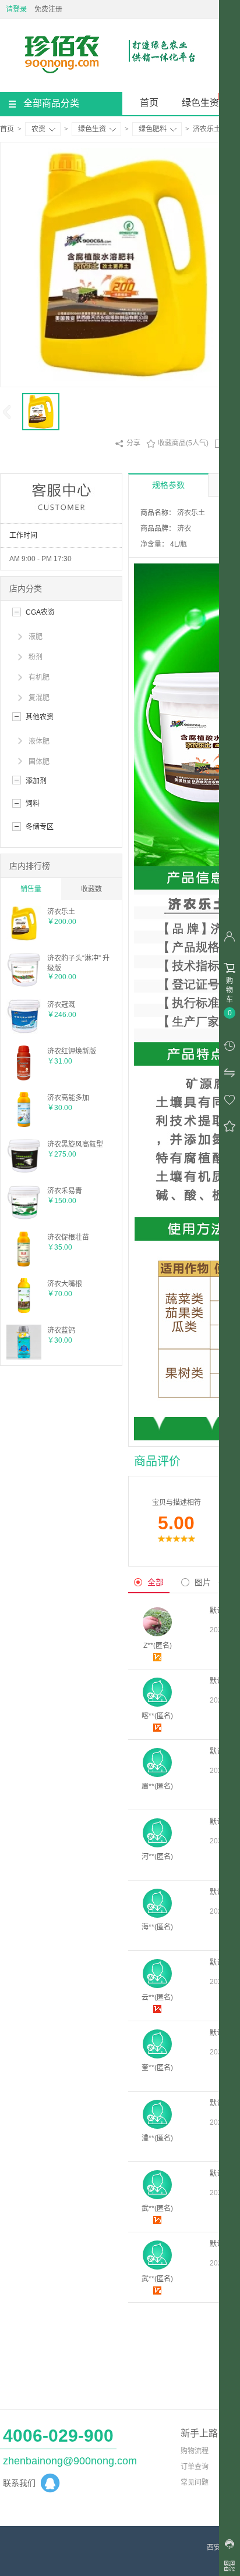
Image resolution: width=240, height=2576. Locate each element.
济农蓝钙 (61, 1330)
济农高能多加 (68, 1098)
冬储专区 (40, 827)
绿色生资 (200, 103)
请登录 (16, 9)
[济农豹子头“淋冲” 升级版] (24, 985)
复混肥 (39, 698)
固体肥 (39, 762)
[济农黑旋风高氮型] (24, 1171)
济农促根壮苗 (68, 1237)
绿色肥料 (153, 129)
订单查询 (195, 2467)
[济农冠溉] (24, 1032)
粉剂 (36, 657)
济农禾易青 (65, 1191)
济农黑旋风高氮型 (75, 1144)
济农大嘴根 (65, 1284)
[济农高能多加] (24, 1125)
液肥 (36, 637)
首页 (149, 103)
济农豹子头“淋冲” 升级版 (78, 963)
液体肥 (39, 741)
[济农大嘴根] (24, 1311)
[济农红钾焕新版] (24, 1078)
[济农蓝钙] (24, 1357)
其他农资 (40, 717)
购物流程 (195, 2451)
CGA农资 (40, 612)
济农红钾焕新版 (72, 1051)
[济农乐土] (24, 939)
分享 (128, 444)
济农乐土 (61, 912)
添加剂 (36, 781)
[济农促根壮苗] (24, 1264)
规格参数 (168, 485)
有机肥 (39, 677)
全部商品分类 (51, 103)
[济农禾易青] (24, 1218)
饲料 (33, 804)
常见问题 (195, 2482)
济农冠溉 (61, 1005)
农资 (38, 129)
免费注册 (48, 9)
